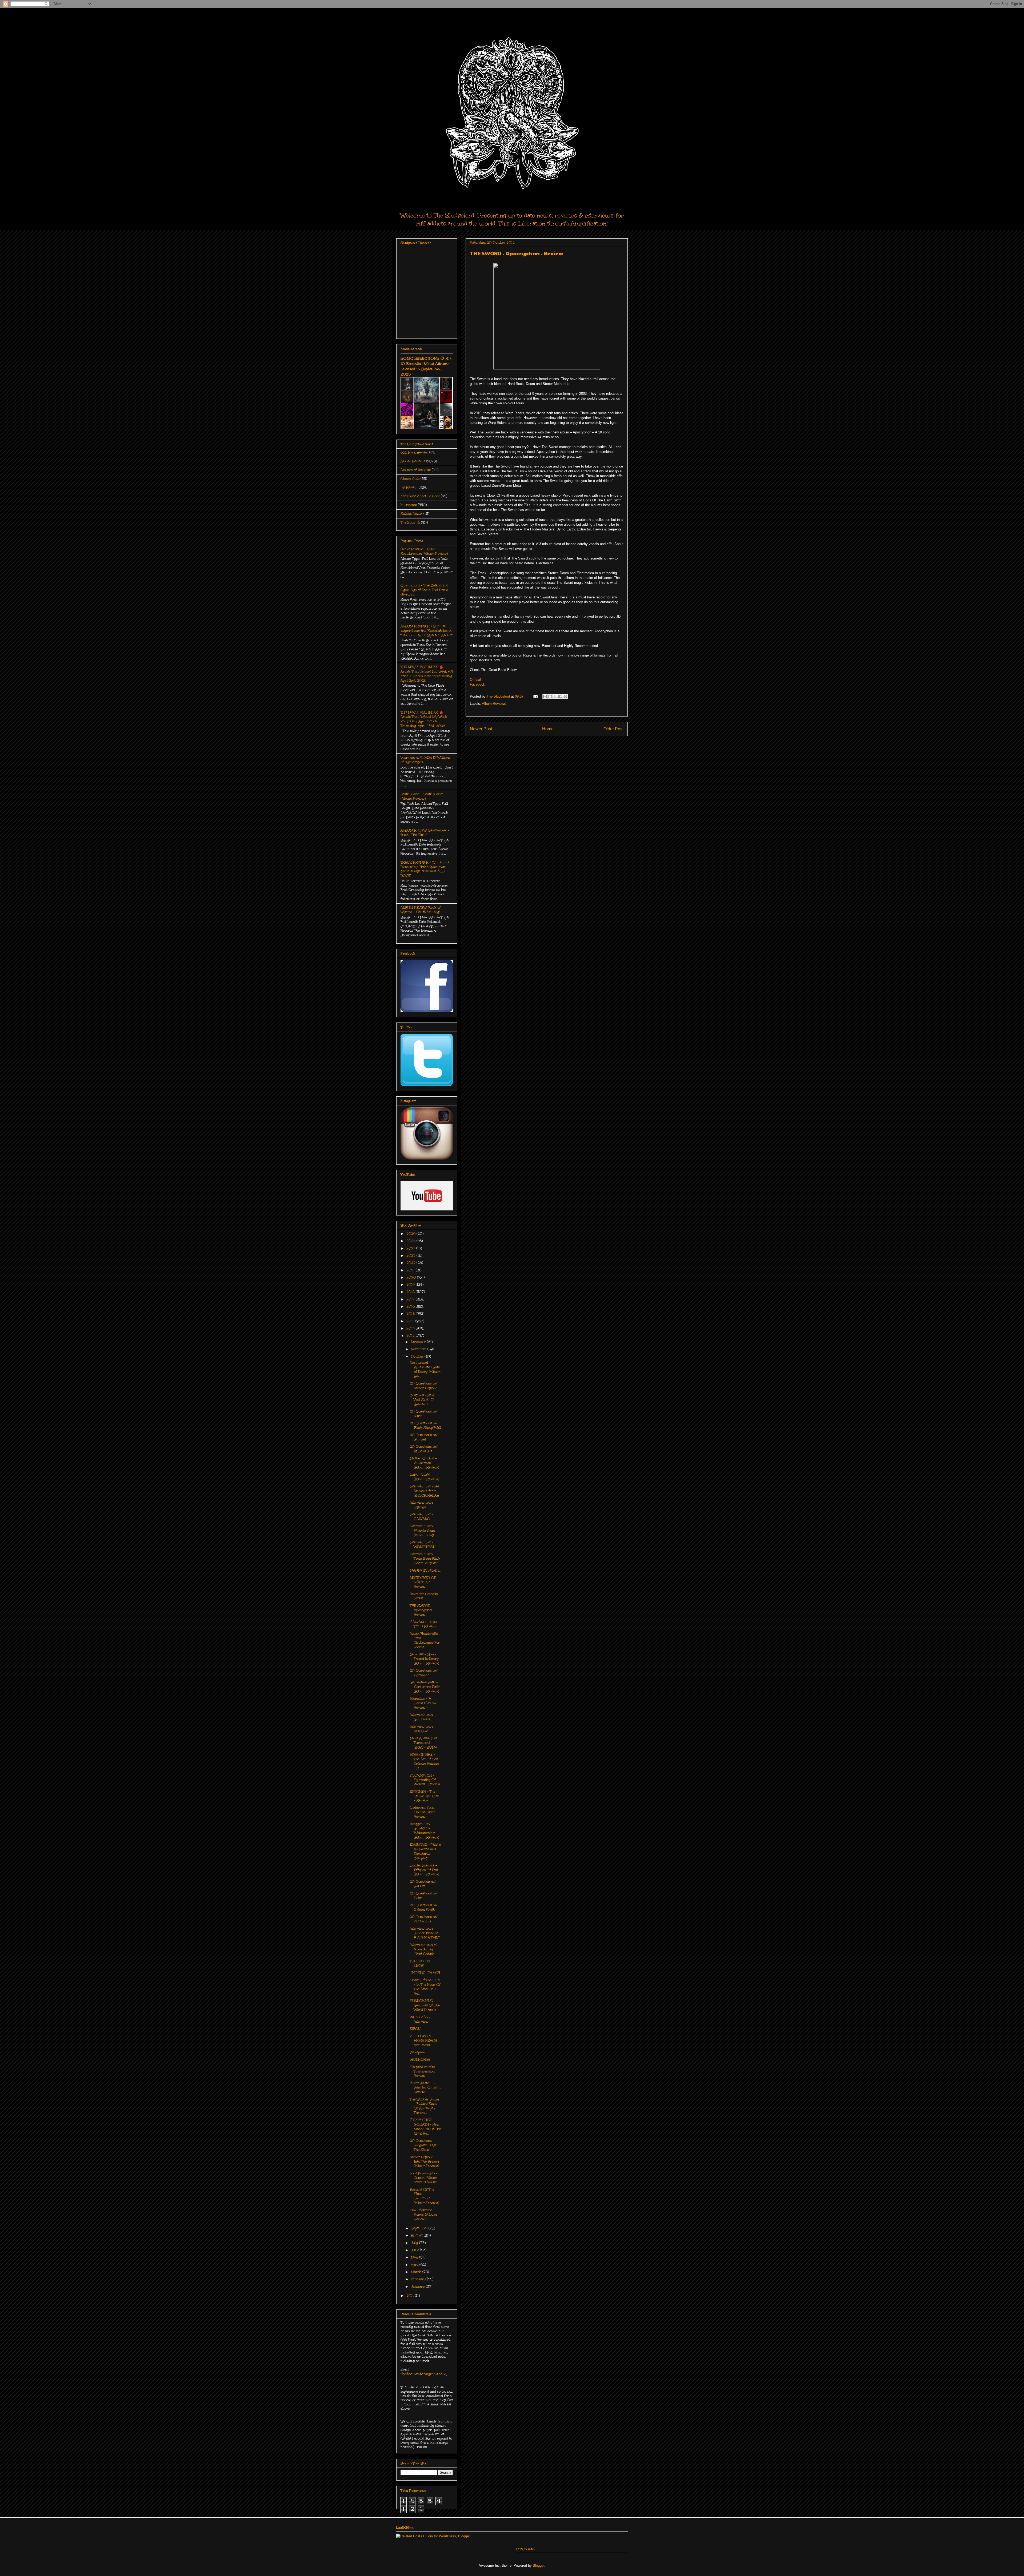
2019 (411, 1285)
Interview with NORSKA (421, 1729)
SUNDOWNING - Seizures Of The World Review (425, 2005)
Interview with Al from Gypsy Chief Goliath (423, 1949)
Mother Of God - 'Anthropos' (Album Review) (424, 1463)
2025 (411, 1241)
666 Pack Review (414, 452)
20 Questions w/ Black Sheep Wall (425, 1425)
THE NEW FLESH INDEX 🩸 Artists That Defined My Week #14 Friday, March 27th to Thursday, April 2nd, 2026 (427, 674)
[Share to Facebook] (560, 697)
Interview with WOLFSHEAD (423, 1545)
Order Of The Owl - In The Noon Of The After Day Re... (425, 1987)
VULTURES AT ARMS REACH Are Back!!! (423, 2040)
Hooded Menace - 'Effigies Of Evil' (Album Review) (424, 1870)
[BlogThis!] (550, 697)
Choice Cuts (410, 479)
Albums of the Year (416, 470)
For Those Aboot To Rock (420, 496)
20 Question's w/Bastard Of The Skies (423, 2145)
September (420, 2228)
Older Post (613, 729)
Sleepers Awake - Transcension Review (424, 2071)
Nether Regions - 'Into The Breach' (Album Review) (425, 2162)
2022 (411, 1263)
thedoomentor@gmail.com (423, 2374)
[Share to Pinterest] (565, 697)
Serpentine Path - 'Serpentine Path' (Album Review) (425, 1687)
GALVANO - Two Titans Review (423, 1624)
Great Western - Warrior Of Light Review (425, 2088)
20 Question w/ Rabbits (423, 1884)
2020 (412, 1277)
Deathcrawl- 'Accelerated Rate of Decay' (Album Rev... (425, 1369)
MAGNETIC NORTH (425, 1570)
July (415, 2243)
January (418, 2287)
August (417, 2235)
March (417, 2272)
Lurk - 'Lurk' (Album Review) (424, 1477)
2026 (411, 1234)
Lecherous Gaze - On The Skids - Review (424, 1812)
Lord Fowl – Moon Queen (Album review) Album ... (425, 2178)
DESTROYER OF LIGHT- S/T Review (423, 1582)
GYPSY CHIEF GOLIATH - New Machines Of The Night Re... (425, 2127)
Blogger (539, 2565)
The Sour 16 (410, 522)
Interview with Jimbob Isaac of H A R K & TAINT (425, 1933)
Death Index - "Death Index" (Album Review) (422, 796)
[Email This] (545, 697)
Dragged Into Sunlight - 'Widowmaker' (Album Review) (424, 1831)
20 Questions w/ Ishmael (424, 1437)
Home (548, 729)
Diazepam (417, 2052)
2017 (411, 1299)
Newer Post (481, 729)
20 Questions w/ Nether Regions (424, 1386)
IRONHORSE (420, 2059)
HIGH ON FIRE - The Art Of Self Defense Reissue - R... (424, 1761)
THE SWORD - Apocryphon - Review (423, 1610)
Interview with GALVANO (421, 1517)
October (418, 1357)
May (415, 2257)
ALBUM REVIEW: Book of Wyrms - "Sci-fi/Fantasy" (421, 910)
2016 (411, 1306)
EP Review (409, 487)
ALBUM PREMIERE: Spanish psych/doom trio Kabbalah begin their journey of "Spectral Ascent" (427, 631)
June (415, 2250)
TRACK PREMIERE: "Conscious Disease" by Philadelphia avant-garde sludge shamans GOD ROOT (425, 869)
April (415, 2265)
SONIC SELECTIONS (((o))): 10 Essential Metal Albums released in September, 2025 (426, 366)
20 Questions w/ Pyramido (424, 1673)
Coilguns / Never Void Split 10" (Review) (423, 1400)
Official (475, 680)
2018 (411, 1292)
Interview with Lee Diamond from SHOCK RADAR (425, 1491)
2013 (411, 1328)
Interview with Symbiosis (421, 1717)
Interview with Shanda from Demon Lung (422, 1531)
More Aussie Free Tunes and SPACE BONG (424, 1743)
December (419, 1342)
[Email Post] (535, 696)
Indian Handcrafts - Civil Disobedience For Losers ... (425, 1640)
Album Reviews (494, 704)
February (419, 2279)
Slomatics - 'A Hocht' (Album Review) (423, 1703)
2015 (411, 1314)
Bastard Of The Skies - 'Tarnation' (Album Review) (424, 2196)
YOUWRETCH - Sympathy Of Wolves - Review (425, 1780)
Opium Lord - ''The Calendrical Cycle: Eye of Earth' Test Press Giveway (424, 590)
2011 (411, 2296)
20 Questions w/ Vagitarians (424, 1919)
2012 (411, 1335)
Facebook (477, 684)
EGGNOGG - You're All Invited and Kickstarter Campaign (425, 1851)
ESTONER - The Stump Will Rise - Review (424, 1796)
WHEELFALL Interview (420, 2019)
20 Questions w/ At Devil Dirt (424, 1449)
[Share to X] (555, 697)
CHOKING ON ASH (425, 1973)
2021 (411, 1270)
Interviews (409, 505)
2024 (411, 1248)
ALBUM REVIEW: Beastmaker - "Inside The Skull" (425, 833)
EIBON (415, 2029)
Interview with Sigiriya (421, 1505)
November (419, 1349)
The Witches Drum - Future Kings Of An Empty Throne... (424, 2106)
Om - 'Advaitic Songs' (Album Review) (423, 2215)
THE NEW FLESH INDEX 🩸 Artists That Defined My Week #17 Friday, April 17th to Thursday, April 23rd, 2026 (424, 719)
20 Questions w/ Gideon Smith (424, 1907)
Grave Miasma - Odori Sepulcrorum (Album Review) (424, 551)
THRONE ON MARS (420, 1963)
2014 (411, 1321)
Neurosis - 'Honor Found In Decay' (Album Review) (424, 1659)
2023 (411, 1255)
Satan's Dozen (411, 514)
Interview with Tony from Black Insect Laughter (425, 1559)
